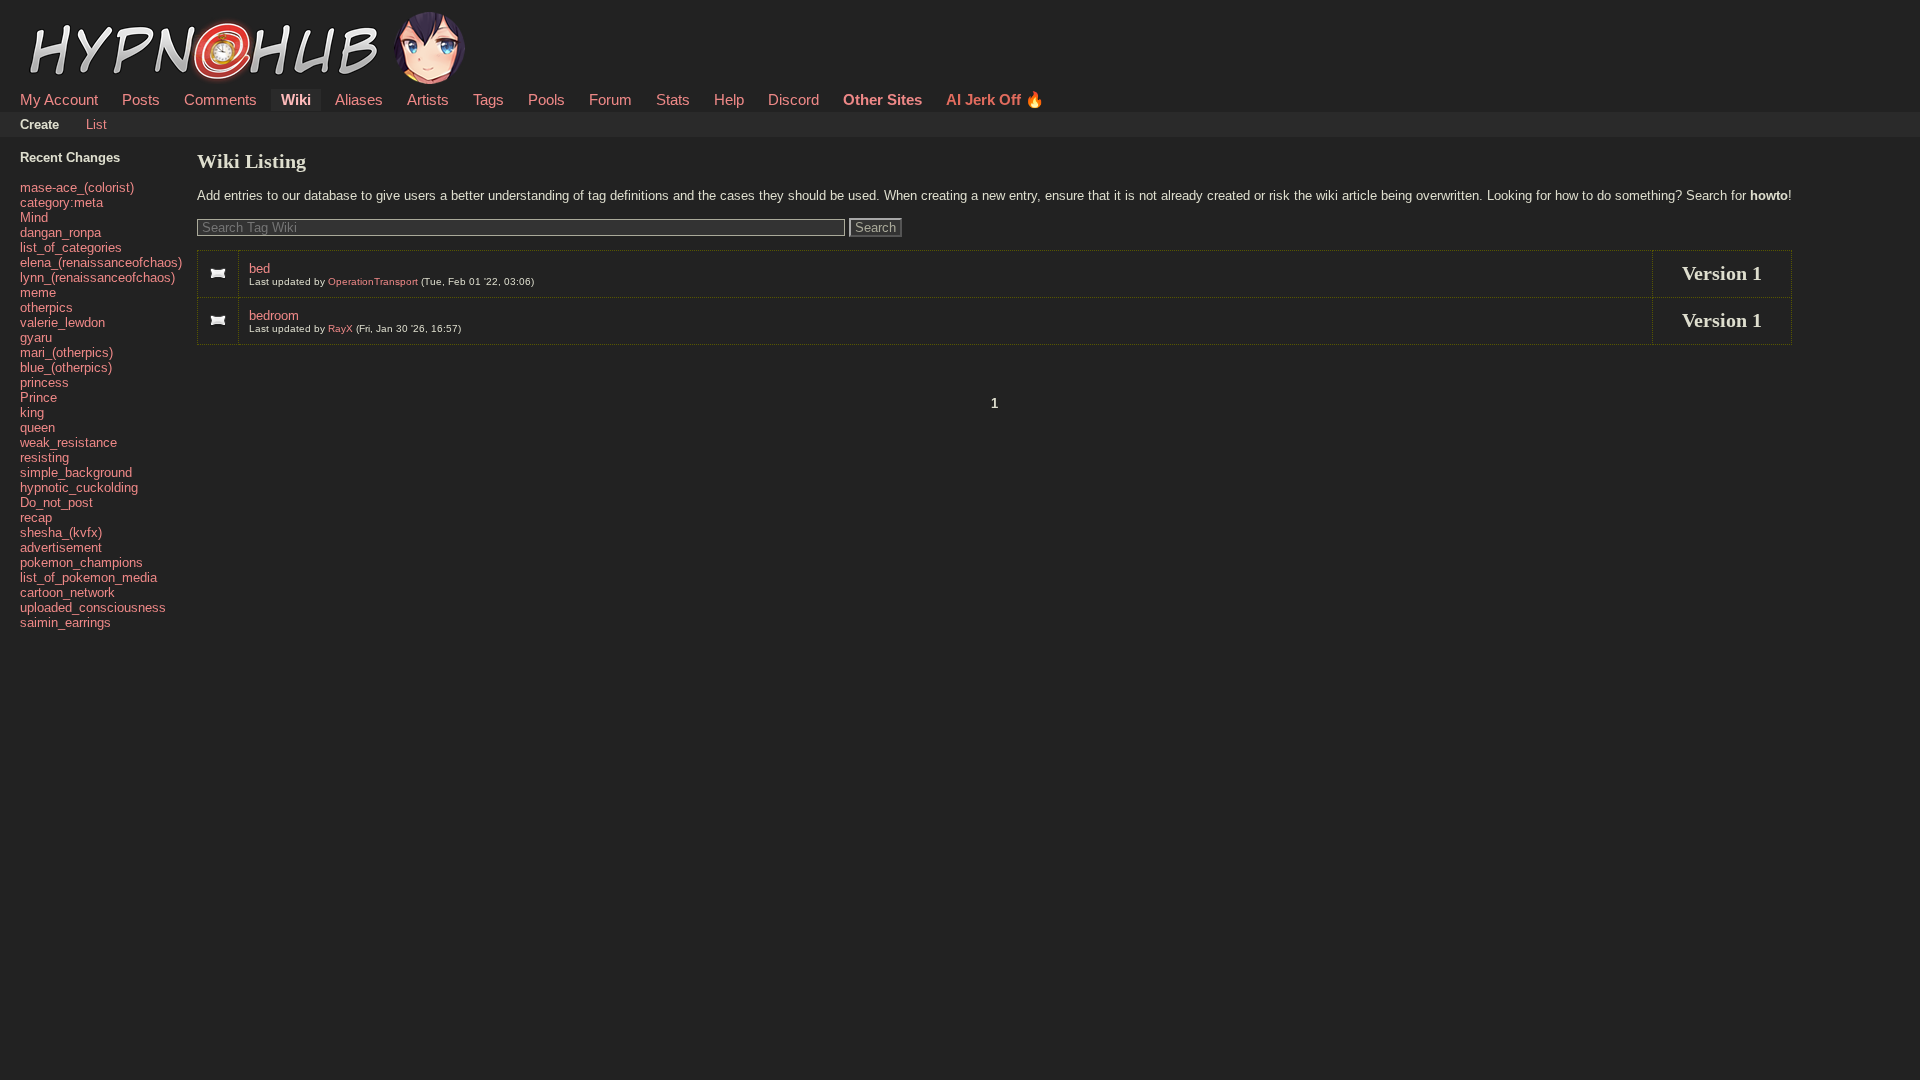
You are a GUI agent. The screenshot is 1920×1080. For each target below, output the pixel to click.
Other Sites (882, 99)
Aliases (359, 99)
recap (36, 517)
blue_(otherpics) (66, 367)
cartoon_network (67, 592)
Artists (428, 99)
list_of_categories (71, 247)
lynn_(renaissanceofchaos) (97, 277)
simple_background (76, 472)
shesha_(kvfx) (61, 532)
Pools (546, 99)
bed (259, 268)
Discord (793, 99)
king (32, 412)
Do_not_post (56, 502)
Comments (220, 99)
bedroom (274, 315)
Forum (610, 99)
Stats (673, 99)
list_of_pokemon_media (88, 577)
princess (44, 382)
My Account (59, 99)
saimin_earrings (65, 622)
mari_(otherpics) (66, 352)
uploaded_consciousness (93, 607)
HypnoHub (76, 23)
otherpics (46, 307)
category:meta (61, 202)
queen (37, 427)
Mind (34, 217)
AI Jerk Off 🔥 (995, 99)
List (96, 124)
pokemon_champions (81, 562)
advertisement (61, 547)
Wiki (296, 99)
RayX (340, 328)
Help (729, 99)
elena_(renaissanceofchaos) (101, 262)
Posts (141, 99)
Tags (488, 99)
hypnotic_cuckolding (79, 487)
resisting (44, 457)
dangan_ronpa (60, 232)
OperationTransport (373, 281)
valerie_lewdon (62, 322)
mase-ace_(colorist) (77, 187)
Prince (38, 397)
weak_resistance (68, 442)
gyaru (36, 337)
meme (38, 292)
